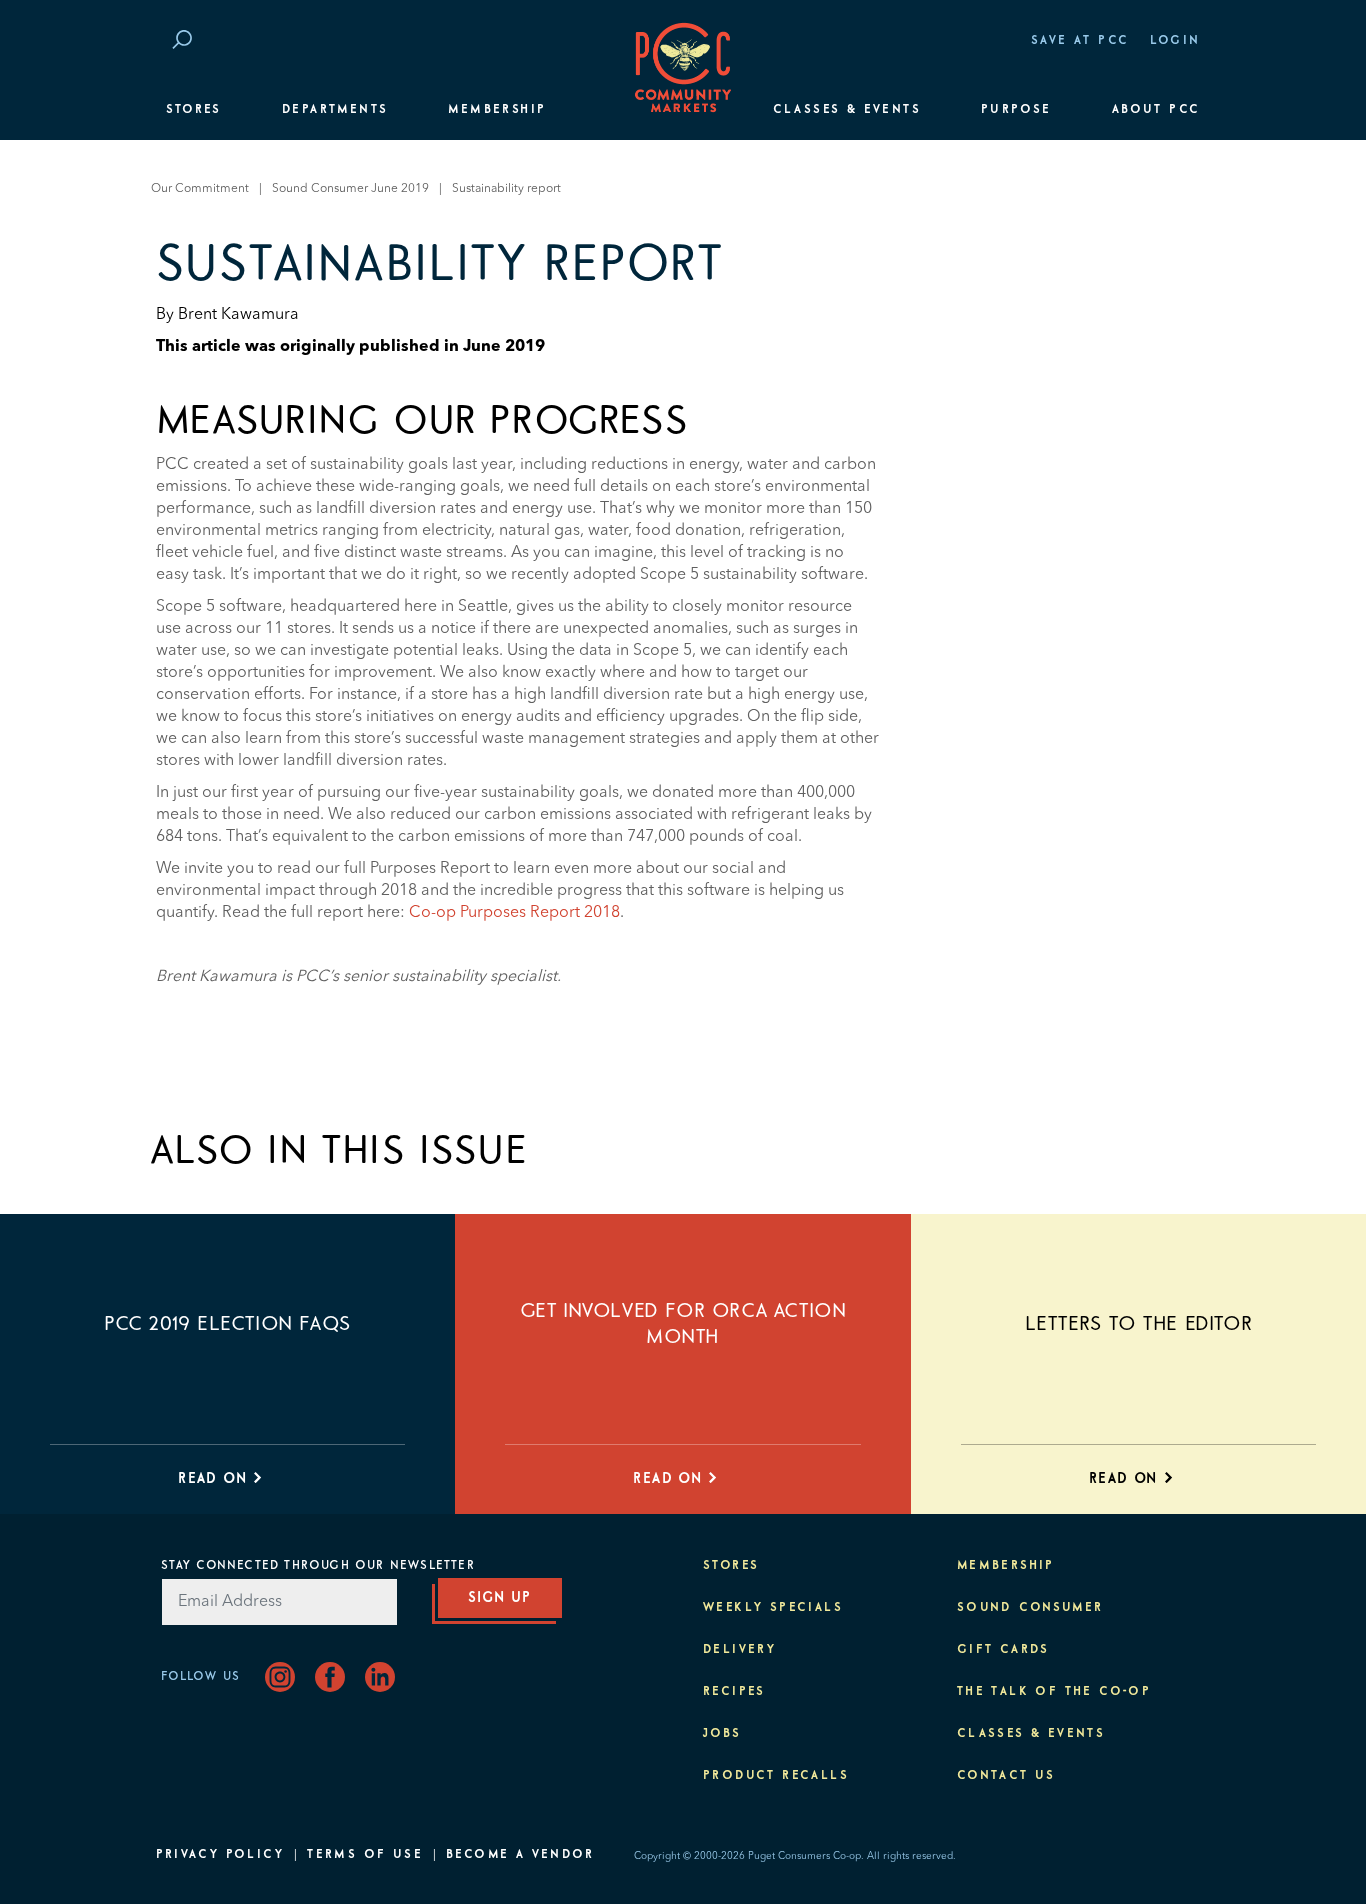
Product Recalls (776, 1776)
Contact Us (1006, 1776)
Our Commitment (200, 189)
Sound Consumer (1030, 1608)
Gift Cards (1003, 1650)
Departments (335, 110)
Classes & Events (847, 110)
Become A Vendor (520, 1855)
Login (1175, 41)
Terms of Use (365, 1855)
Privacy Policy (220, 1855)
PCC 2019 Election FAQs (228, 1324)
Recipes (734, 1692)
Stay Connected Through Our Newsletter (318, 1566)
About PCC (1156, 110)
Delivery (739, 1650)
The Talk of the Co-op (1054, 1692)
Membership (497, 110)
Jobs (722, 1734)
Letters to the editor (1139, 1324)
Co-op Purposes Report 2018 (514, 913)
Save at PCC (1080, 41)
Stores (194, 110)
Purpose (1016, 110)
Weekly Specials (773, 1608)
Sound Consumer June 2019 (350, 189)
